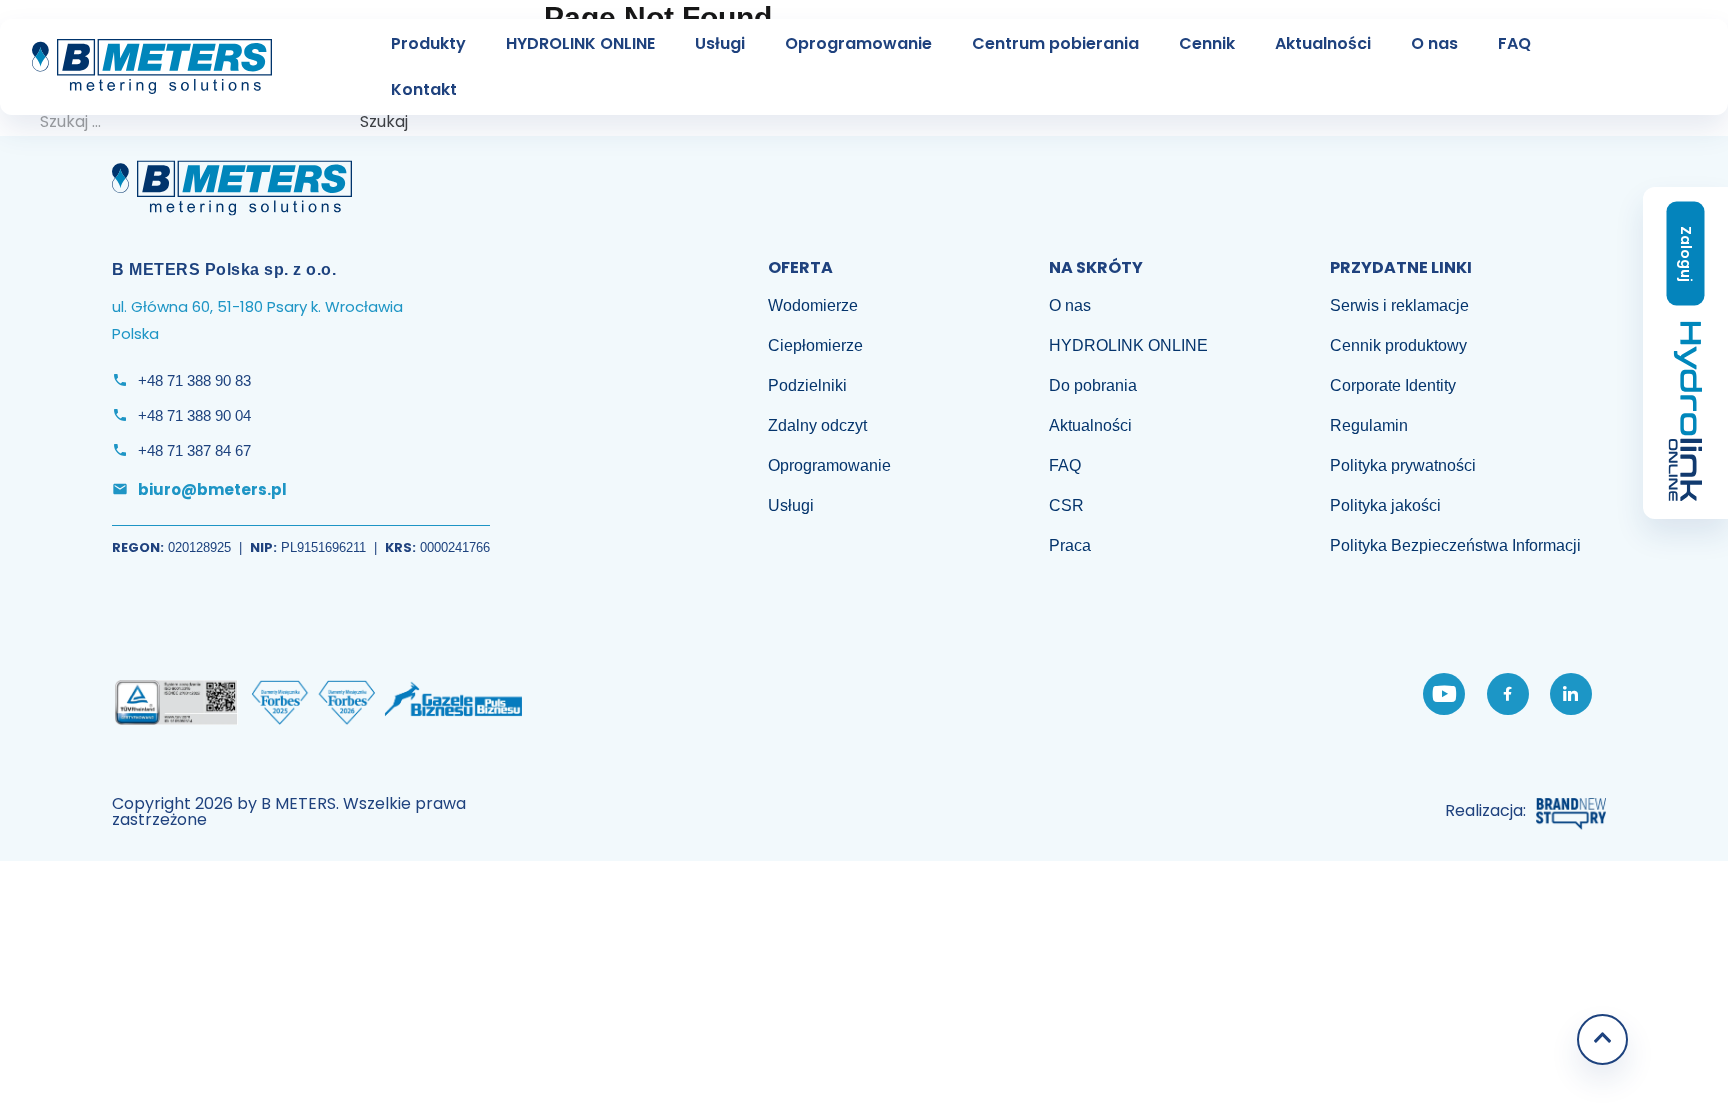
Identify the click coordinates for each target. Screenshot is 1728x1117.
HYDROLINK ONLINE (580, 43)
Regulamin (1369, 425)
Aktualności (1323, 43)
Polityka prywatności (1403, 465)
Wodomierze (813, 305)
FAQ (1514, 43)
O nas (1434, 43)
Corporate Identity (1393, 385)
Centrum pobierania (1055, 43)
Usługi (720, 43)
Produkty (428, 43)
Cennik (1207, 43)
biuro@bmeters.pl (212, 489)
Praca (1070, 545)
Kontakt (424, 89)
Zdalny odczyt (817, 425)
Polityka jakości (1385, 505)
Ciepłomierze (815, 345)
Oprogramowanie (858, 43)
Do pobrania (1093, 385)
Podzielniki (807, 385)
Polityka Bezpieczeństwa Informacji (1455, 545)
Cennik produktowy (1398, 345)
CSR (1066, 505)
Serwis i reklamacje (1399, 305)
